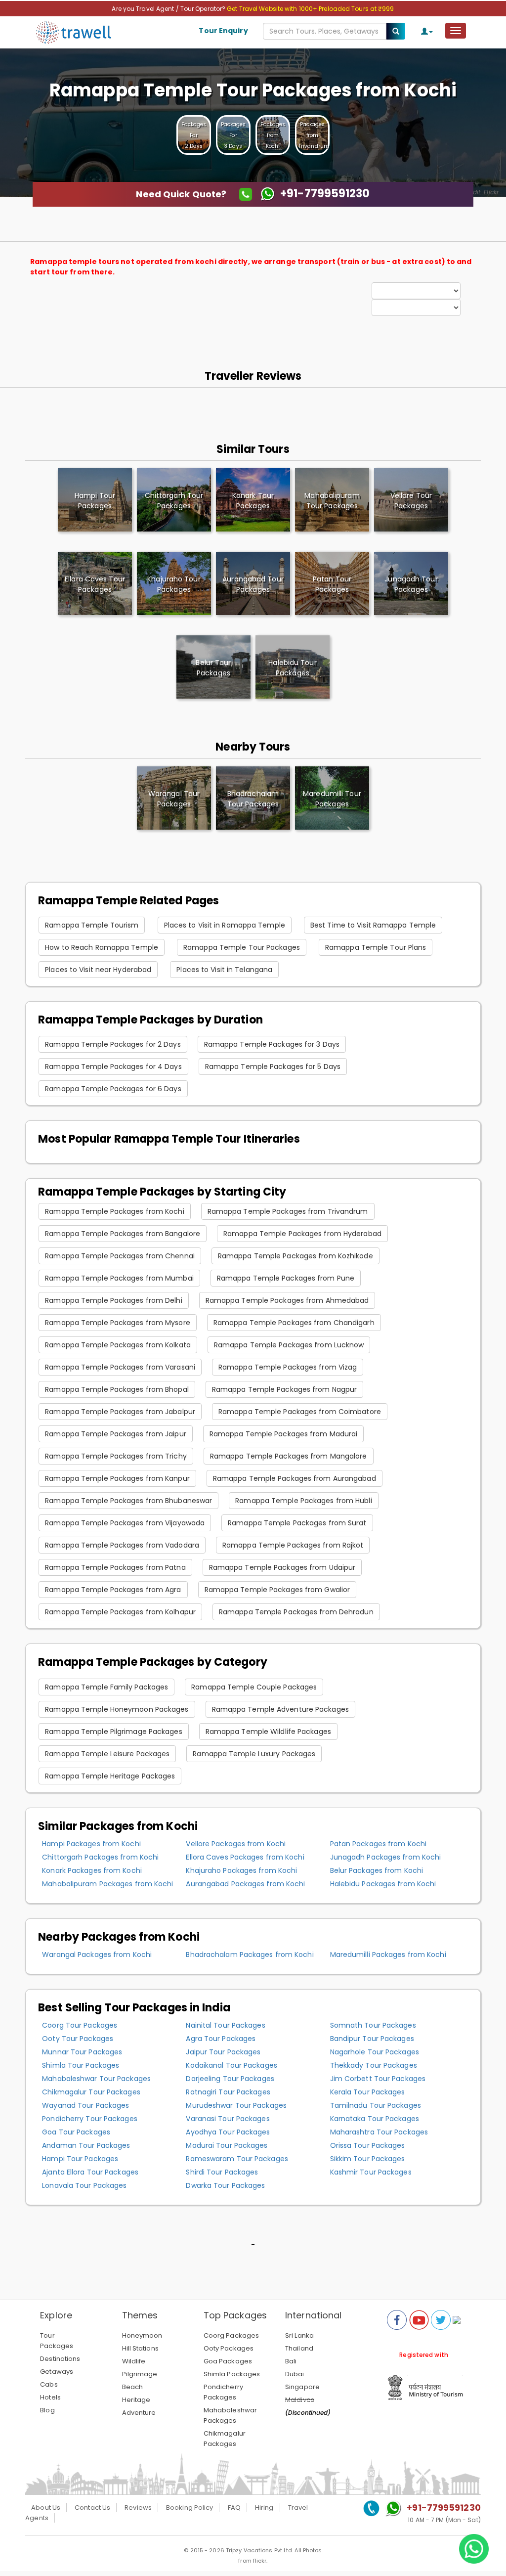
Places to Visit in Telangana (224, 970)
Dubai (295, 2374)
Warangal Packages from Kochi (97, 1954)
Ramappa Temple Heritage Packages (110, 1776)
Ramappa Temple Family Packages (106, 1687)
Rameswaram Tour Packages (237, 2159)
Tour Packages (57, 2341)
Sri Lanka (299, 2335)
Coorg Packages (231, 2335)
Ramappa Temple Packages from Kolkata (118, 1345)
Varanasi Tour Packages (228, 2119)
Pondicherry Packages (223, 2392)
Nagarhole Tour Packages (375, 2052)
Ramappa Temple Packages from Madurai (284, 1434)
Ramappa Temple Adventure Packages (280, 1709)
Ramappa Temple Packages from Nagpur (285, 1389)
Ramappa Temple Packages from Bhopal (117, 1389)
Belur (213, 668)
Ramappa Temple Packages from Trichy (116, 1456)
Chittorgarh (174, 501)
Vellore (411, 501)
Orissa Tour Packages (368, 2145)
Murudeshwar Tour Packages (236, 2105)
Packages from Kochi (273, 135)
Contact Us (92, 2508)
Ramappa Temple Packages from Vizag (288, 1367)
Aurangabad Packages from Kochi (245, 1884)
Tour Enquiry (223, 31)
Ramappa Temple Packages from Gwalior (277, 1590)
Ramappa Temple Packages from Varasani (120, 1367)
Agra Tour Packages (221, 2039)
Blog (47, 2410)
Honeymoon (142, 2335)
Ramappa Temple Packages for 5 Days (273, 1066)
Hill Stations (140, 2348)
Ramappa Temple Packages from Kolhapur (120, 1612)
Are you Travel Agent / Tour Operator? (169, 9)
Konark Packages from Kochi (92, 1870)
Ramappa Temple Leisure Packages (107, 1754)
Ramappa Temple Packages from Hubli (303, 1501)
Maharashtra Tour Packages (379, 2132)
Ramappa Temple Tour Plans (376, 947)
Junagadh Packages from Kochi (386, 1857)
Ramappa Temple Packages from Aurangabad (295, 1478)
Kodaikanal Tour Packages (231, 2065)
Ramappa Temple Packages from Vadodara (122, 1545)
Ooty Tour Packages (78, 2039)
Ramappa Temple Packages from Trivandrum (288, 1211)
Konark (253, 501)
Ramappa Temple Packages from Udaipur (282, 1567)
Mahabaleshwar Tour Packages (96, 2079)
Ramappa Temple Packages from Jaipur (116, 1434)
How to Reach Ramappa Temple (102, 947)
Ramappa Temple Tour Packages (242, 947)
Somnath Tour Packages (373, 2025)
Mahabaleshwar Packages (230, 2415)
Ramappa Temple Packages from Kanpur (117, 1478)
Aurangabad (253, 584)
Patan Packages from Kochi (379, 1844)
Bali (291, 2361)
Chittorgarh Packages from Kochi (100, 1857)
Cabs (49, 2384)
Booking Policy (190, 2508)
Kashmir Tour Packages (371, 2172)
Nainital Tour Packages (225, 2025)
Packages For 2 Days (194, 135)
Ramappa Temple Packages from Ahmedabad (287, 1300)
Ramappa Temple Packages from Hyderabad (302, 1234)
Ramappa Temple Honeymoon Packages (117, 1709)
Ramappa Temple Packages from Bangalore (123, 1234)
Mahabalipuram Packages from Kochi (107, 1884)
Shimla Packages (232, 2374)
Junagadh (411, 584)
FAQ (234, 2508)
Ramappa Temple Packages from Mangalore (289, 1456)
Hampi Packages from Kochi (91, 1844)
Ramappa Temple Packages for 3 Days (272, 1044)
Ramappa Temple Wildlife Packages (268, 1732)
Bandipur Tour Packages (372, 2039)
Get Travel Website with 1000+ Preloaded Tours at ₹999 (310, 9)
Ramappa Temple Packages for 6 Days (113, 1089)
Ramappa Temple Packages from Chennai (120, 1256)
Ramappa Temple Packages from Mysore (118, 1323)
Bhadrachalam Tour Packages (253, 799)
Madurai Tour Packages (227, 2145)
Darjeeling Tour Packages (230, 2079)
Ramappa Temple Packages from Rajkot (293, 1545)
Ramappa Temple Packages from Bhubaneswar (128, 1501)
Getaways (57, 2372)
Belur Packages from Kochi (377, 1870)
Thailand (299, 2348)
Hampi (95, 501)
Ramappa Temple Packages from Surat (297, 1523)
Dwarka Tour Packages (225, 2185)
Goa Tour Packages (76, 2132)
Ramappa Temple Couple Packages (254, 1687)
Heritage (136, 2400)
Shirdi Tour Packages (222, 2172)
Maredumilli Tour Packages (332, 799)
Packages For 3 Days (233, 135)
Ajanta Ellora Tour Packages (90, 2172)
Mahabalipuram (332, 501)
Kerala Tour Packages (368, 2092)
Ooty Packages (229, 2348)
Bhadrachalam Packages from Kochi (250, 1954)
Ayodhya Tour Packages (228, 2132)
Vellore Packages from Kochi (236, 1844)
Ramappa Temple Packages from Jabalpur (120, 1412)
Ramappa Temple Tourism (92, 925)
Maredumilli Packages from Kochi (388, 1954)
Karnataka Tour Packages (375, 2119)
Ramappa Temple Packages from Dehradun (296, 1612)
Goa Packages (228, 2361)
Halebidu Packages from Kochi (383, 1884)
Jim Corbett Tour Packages (378, 2079)
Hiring (264, 2508)
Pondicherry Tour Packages (90, 2119)
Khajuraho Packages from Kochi (241, 1870)
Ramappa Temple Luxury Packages (254, 1754)
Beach (133, 2387)
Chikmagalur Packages (225, 2439)
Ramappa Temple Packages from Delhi (113, 1300)
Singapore (302, 2387)
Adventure (139, 2413)
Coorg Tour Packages (80, 2025)
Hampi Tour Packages (80, 2159)
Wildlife (134, 2361)
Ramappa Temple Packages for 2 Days (113, 1044)
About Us (46, 2508)
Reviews (138, 2508)
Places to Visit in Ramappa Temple (225, 925)
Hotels (50, 2397)
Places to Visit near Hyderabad (98, 970)
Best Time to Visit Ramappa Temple (373, 925)
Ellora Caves (95, 584)
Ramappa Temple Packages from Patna (115, 1567)
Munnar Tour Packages (82, 2052)
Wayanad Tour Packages (85, 2105)
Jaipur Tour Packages (223, 2052)
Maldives (300, 2400)
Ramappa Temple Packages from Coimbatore (300, 1412)
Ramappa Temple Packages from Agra (113, 1590)
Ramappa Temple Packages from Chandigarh (294, 1323)
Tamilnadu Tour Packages (376, 2105)
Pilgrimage (140, 2374)
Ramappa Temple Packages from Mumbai (119, 1278)
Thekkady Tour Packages (374, 2065)
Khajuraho (174, 584)
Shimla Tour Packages (81, 2065)
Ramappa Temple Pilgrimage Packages (113, 1732)
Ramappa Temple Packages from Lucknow (289, 1345)
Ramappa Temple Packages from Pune (286, 1278)
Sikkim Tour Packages (368, 2159)
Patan (332, 584)
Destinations (60, 2359)
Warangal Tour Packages (174, 799)
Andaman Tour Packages (86, 2145)
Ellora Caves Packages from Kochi (245, 1857)
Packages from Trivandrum (314, 135)
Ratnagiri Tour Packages (228, 2092)
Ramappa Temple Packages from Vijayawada (125, 1523)
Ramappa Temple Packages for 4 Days (113, 1066)
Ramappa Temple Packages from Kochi (114, 1211)
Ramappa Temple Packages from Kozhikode (295, 1256)
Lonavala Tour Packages (84, 2185)
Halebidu (292, 668)
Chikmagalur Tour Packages (91, 2092)
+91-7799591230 (443, 2508)
